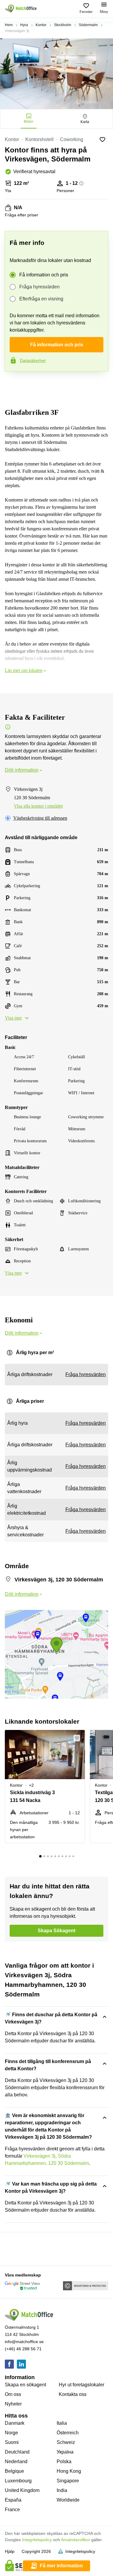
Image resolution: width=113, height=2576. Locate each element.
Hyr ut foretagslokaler (82, 2385)
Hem (9, 25)
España (13, 2500)
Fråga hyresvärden (39, 287)
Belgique (14, 2471)
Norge (11, 2433)
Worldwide (68, 2500)
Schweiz (66, 2442)
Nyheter (13, 2404)
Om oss (13, 2394)
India (62, 2490)
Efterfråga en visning (41, 299)
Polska (64, 2462)
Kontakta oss (73, 2394)
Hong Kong (69, 2471)
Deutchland (17, 2452)
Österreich (68, 2433)
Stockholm (63, 25)
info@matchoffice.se (24, 2342)
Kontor (41, 25)
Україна (65, 2452)
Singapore (68, 2481)
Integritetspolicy (37, 2540)
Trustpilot (13, 384)
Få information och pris (44, 275)
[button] (79, 1738)
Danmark (15, 2423)
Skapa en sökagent (25, 2385)
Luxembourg (18, 2481)
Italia (62, 2423)
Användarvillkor (75, 2540)
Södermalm (88, 25)
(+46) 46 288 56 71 (23, 2349)
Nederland (16, 2462)
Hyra (24, 25)
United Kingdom (22, 2490)
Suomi (12, 2442)
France (12, 2510)
